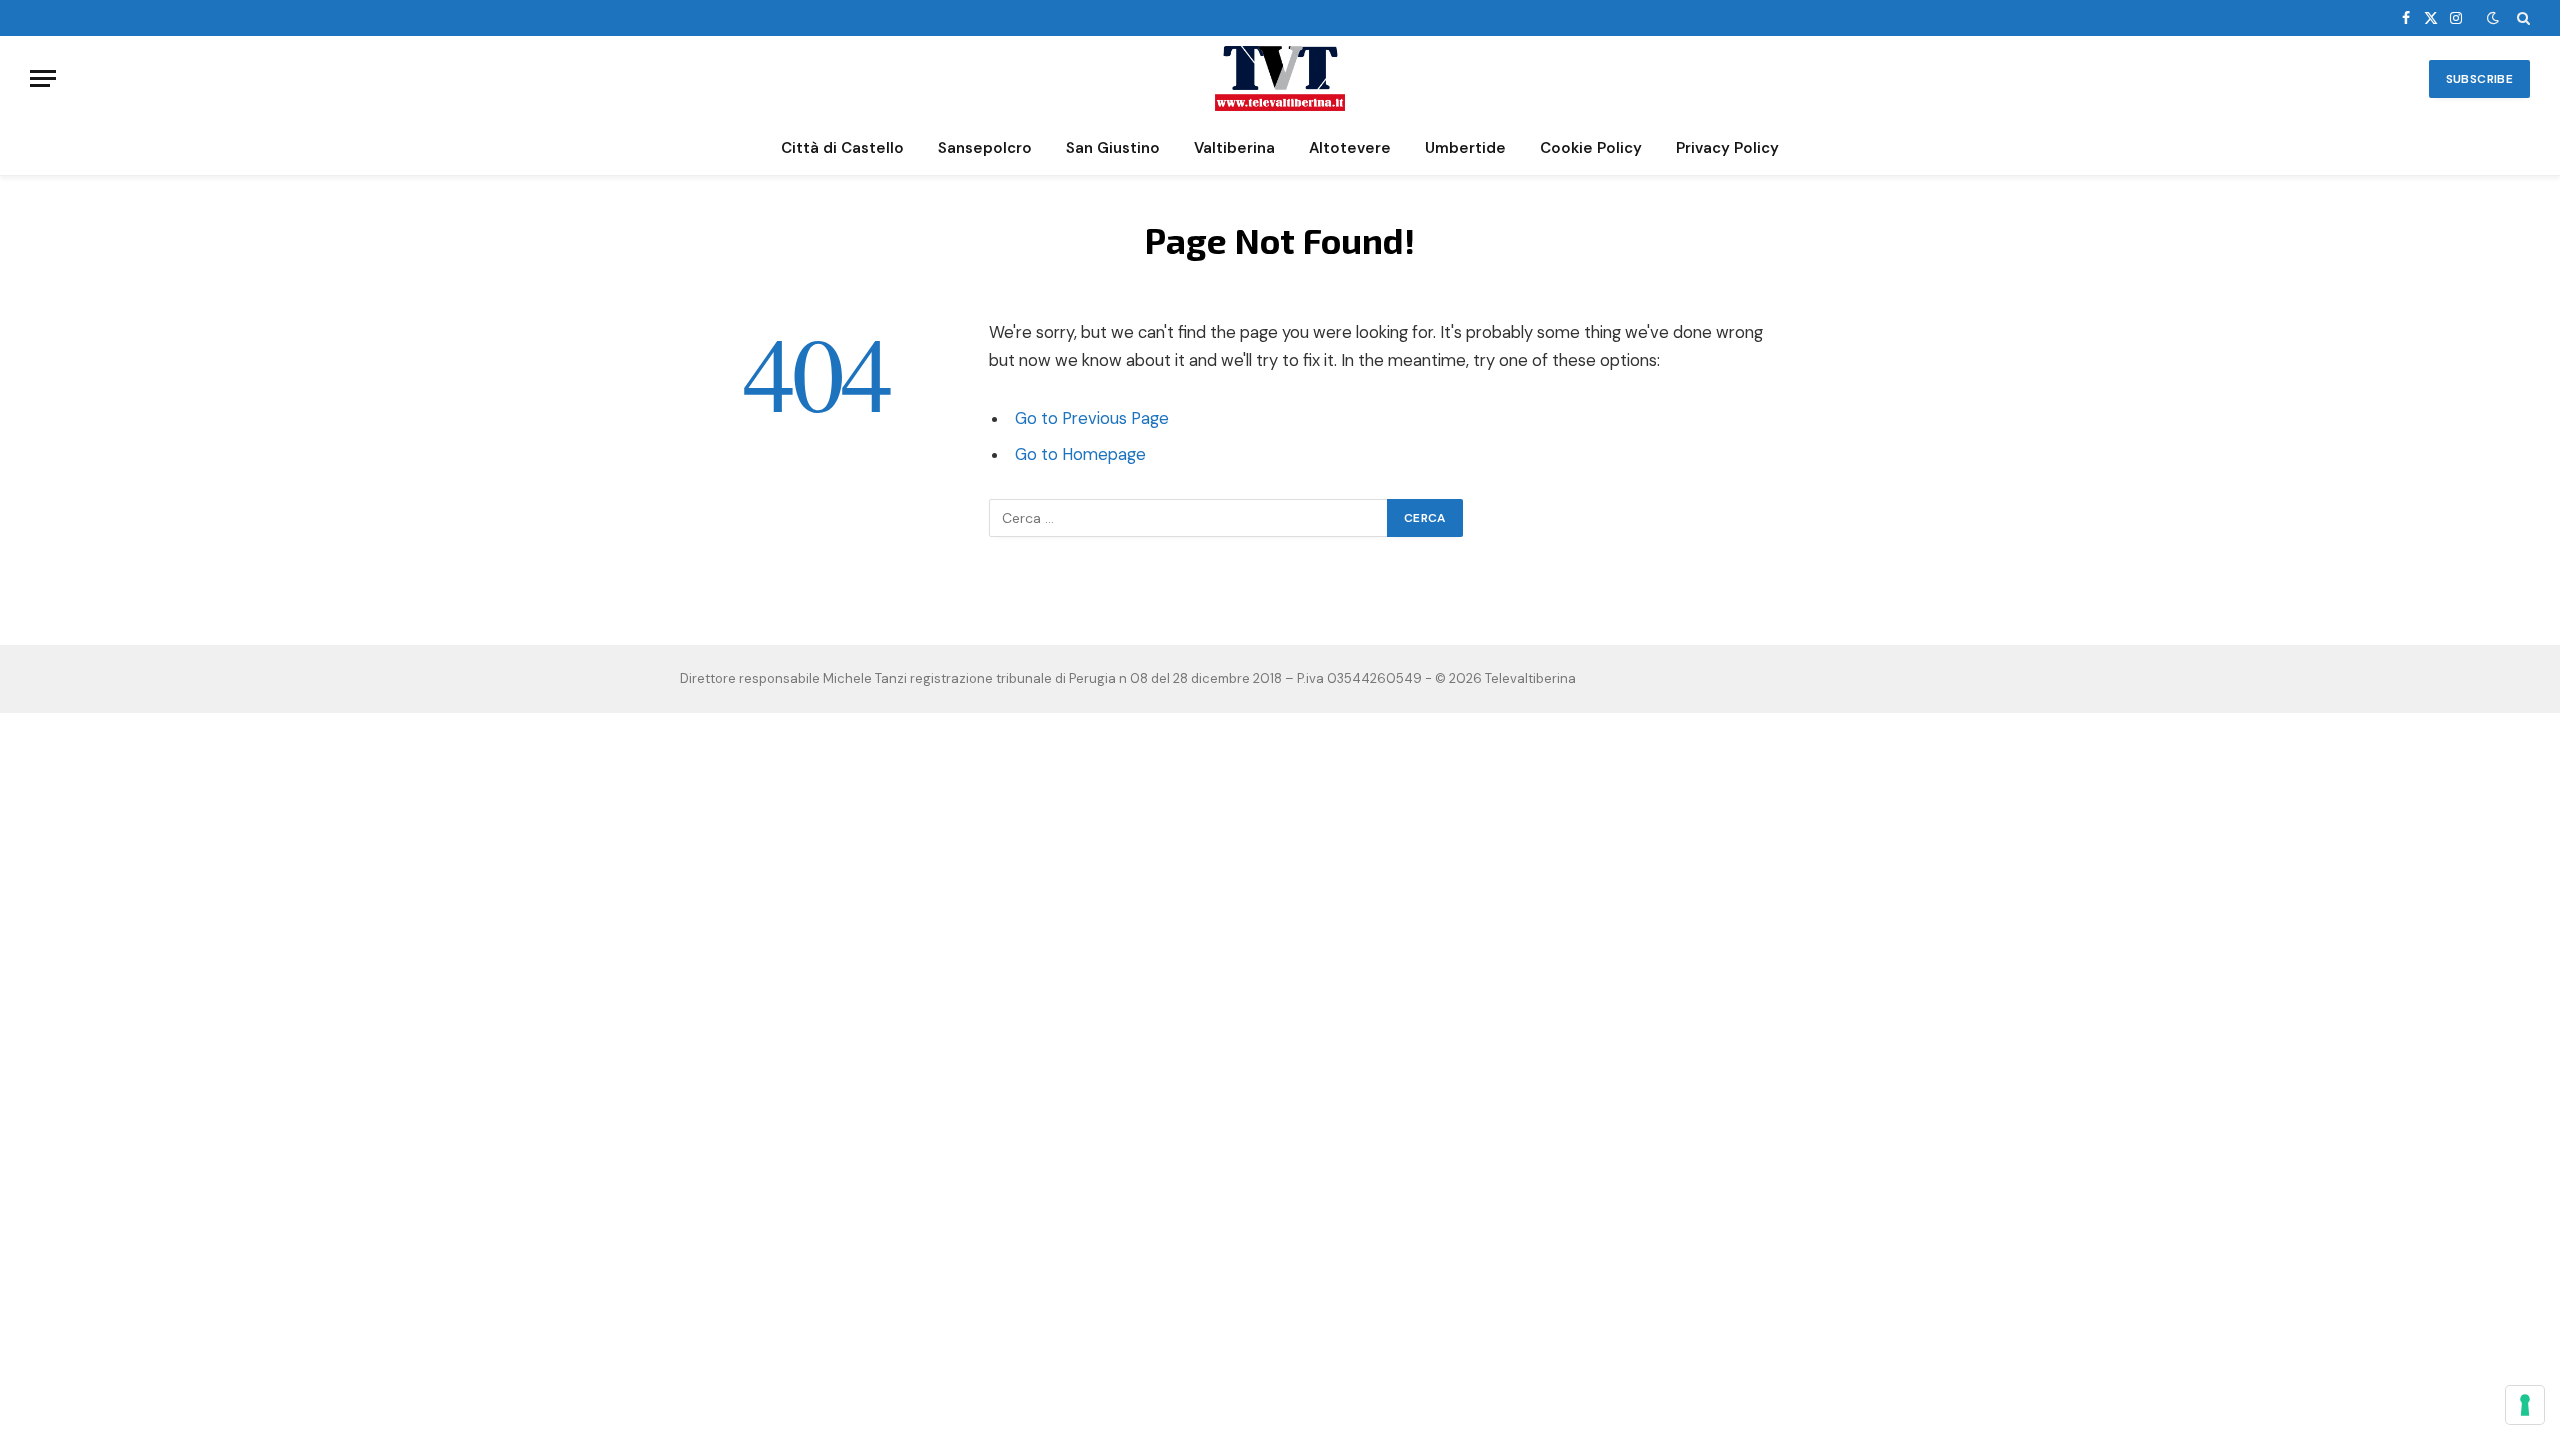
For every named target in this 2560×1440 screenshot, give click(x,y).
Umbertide (1465, 148)
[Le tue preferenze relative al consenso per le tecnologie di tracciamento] (2525, 1405)
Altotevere (1350, 148)
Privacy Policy (1727, 148)
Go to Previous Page (1092, 418)
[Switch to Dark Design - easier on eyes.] (2493, 18)
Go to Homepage (1080, 454)
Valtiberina (1234, 148)
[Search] (2521, 18)
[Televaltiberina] (1280, 78)
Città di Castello (842, 148)
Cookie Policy (1591, 148)
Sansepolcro (985, 148)
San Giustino (1113, 148)
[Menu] (43, 78)
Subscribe (2479, 79)
